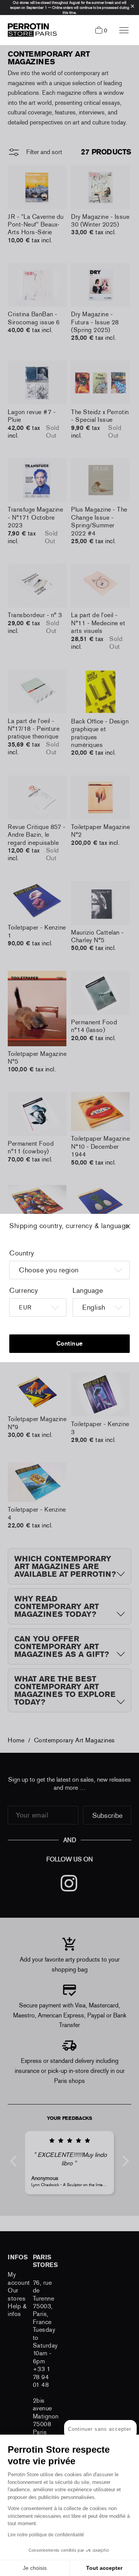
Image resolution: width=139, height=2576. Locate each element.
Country (22, 1253)
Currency (24, 1291)
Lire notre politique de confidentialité (46, 2535)
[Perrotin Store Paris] (30, 30)
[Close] (135, 1230)
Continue (70, 1343)
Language (88, 1291)
